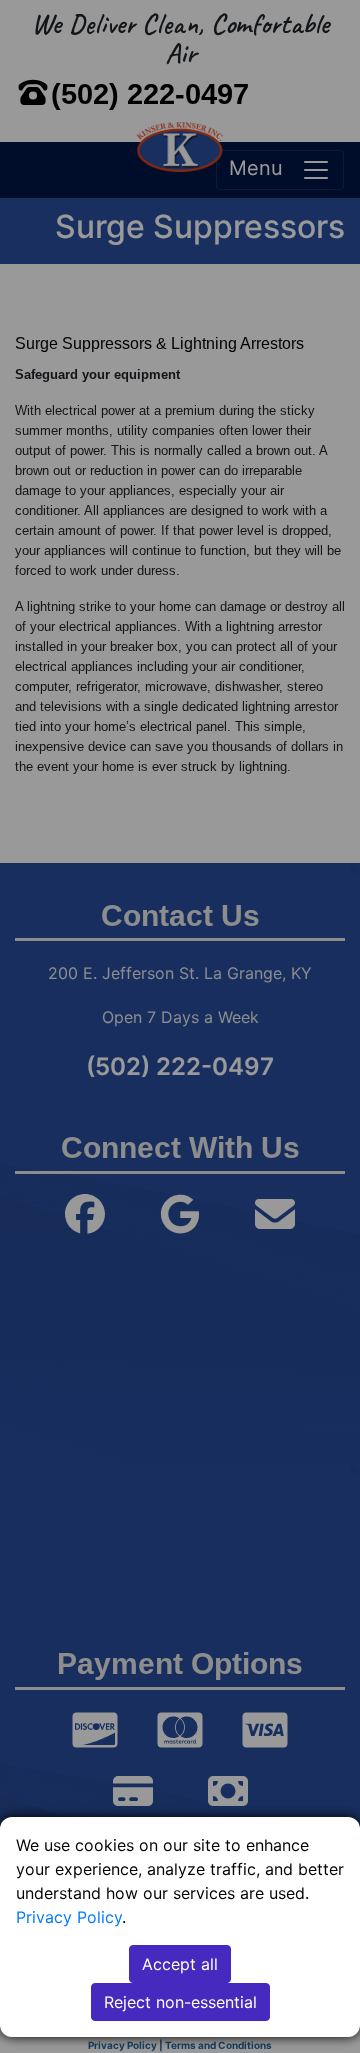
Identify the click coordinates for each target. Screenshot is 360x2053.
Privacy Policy (69, 1917)
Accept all (180, 1964)
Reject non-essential (180, 2002)
